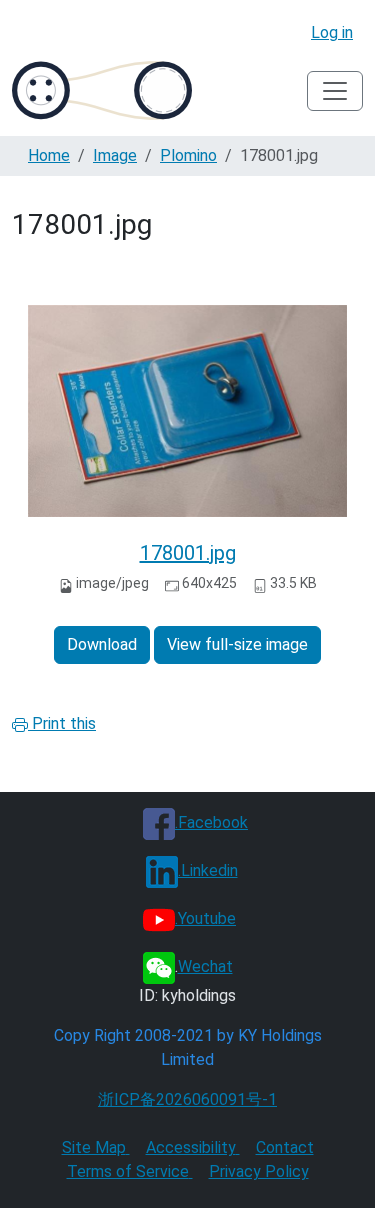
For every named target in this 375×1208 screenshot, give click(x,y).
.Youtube (205, 918)
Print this (62, 723)
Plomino (188, 155)
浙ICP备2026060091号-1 (187, 1099)
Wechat (205, 966)
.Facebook (211, 822)
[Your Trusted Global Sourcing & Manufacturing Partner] (102, 90)
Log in (332, 32)
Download (102, 644)
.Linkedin (208, 870)
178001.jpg (188, 553)
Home (49, 155)
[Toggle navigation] (335, 91)
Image (115, 155)
